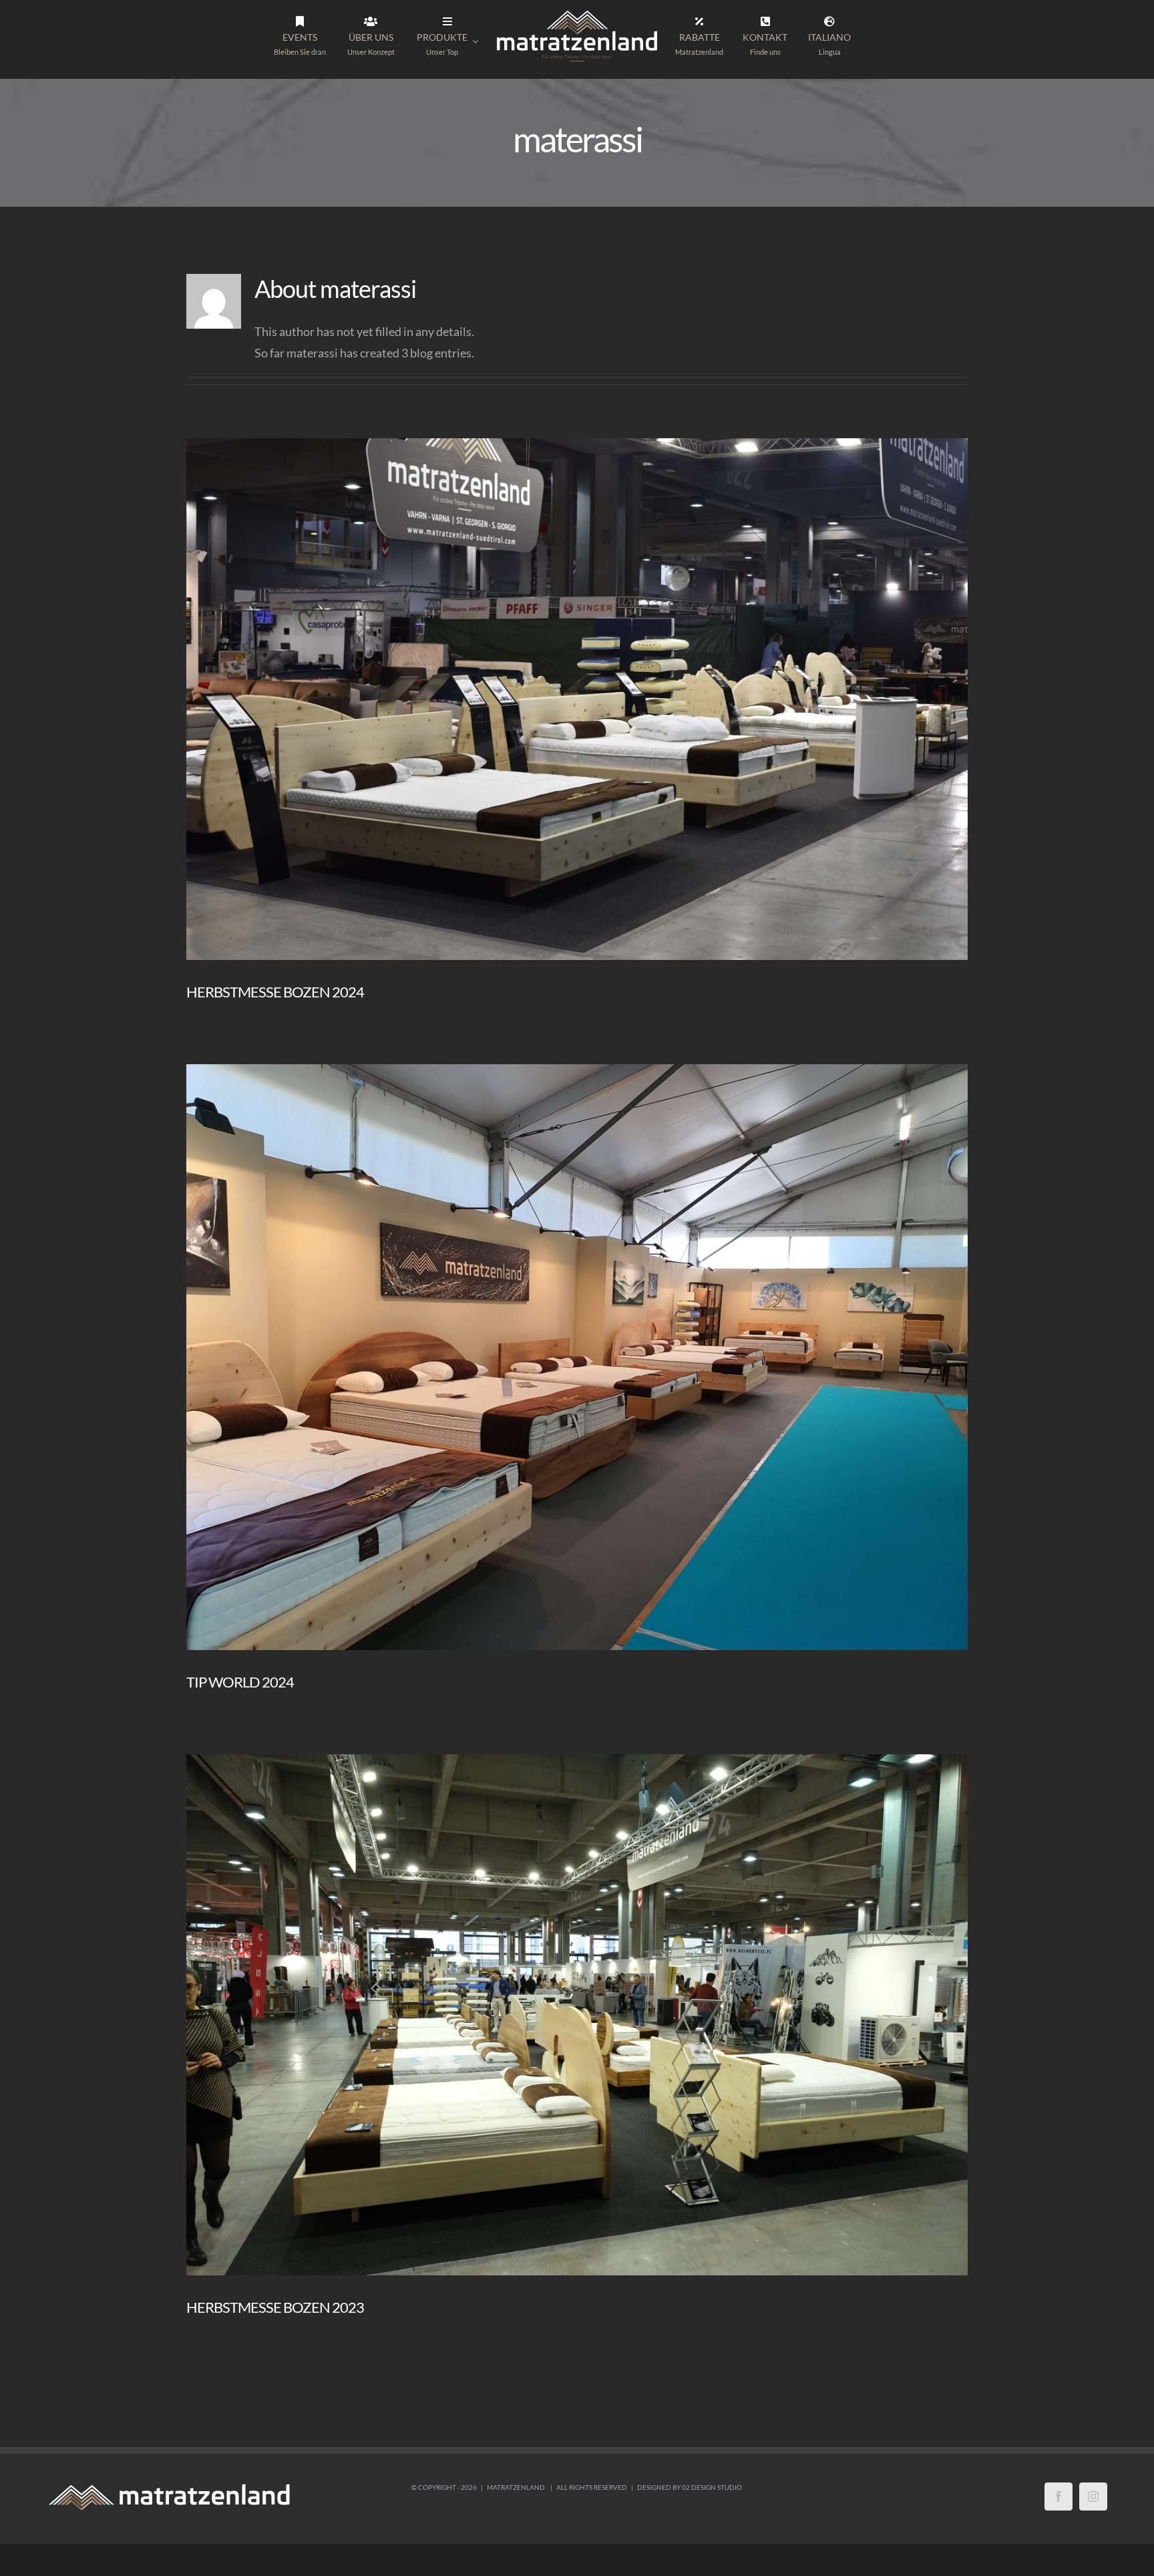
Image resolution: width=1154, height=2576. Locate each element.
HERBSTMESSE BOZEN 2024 (275, 992)
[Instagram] (1093, 2497)
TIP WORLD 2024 (240, 1682)
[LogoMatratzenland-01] (577, 13)
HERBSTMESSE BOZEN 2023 (275, 2307)
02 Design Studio (712, 2487)
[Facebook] (1059, 2497)
